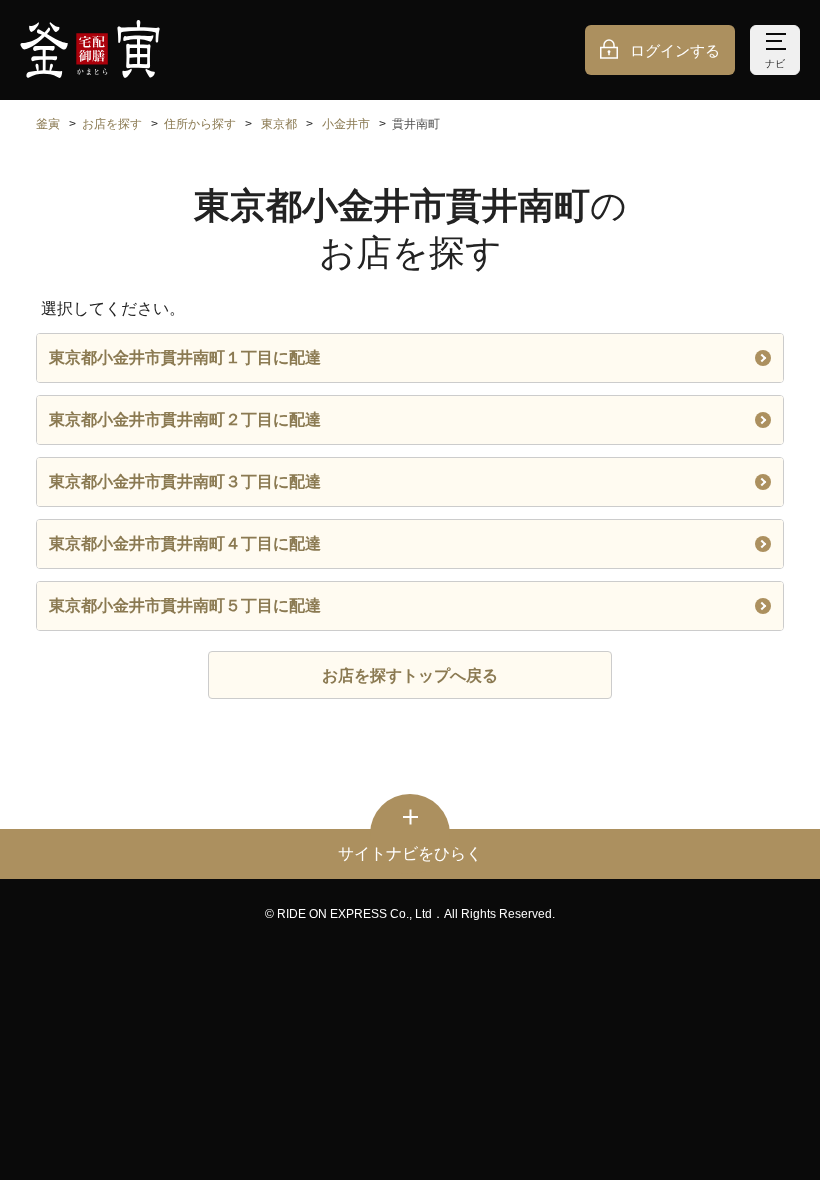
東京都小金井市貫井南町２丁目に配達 (185, 419)
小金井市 (346, 124)
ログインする (675, 50)
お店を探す (112, 124)
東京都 (279, 124)
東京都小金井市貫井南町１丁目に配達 (185, 357)
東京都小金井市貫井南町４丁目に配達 (185, 543)
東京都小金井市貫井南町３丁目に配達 (185, 481)
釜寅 (48, 124)
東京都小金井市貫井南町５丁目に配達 (185, 605)
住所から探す (200, 124)
